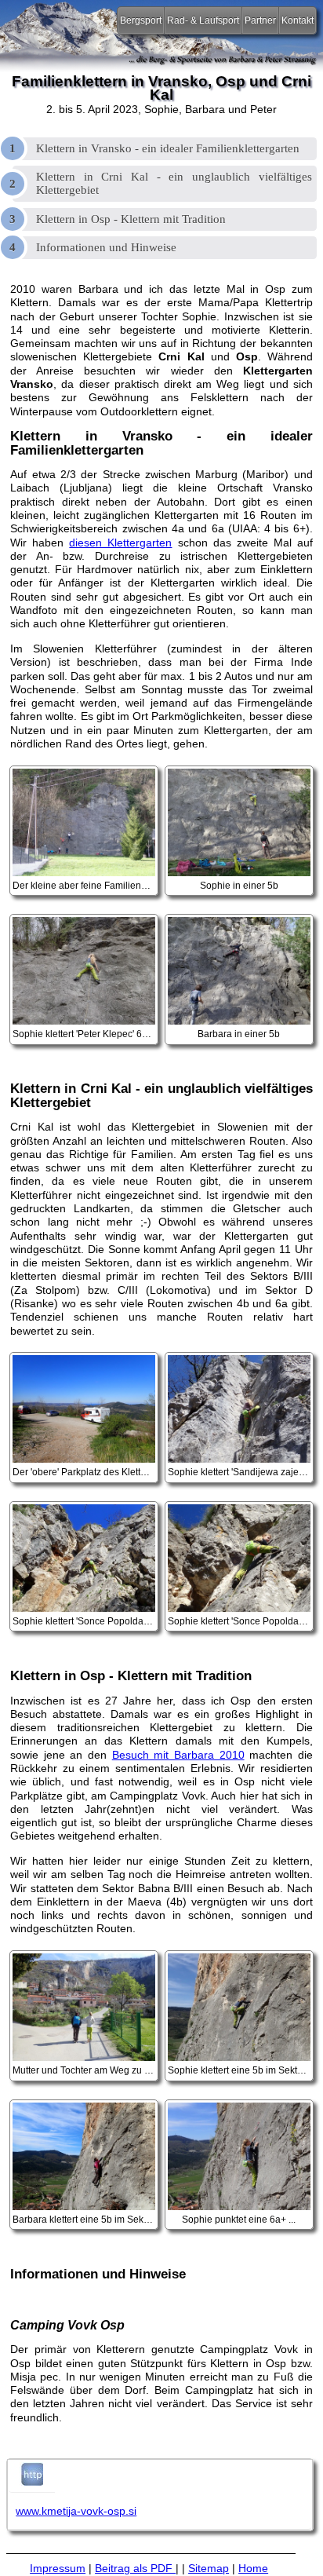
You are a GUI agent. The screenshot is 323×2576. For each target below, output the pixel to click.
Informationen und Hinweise (106, 247)
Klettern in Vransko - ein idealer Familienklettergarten (168, 148)
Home (253, 2568)
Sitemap (209, 2568)
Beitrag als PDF (135, 2568)
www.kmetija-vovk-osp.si (76, 2511)
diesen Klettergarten (120, 543)
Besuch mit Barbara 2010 (178, 1755)
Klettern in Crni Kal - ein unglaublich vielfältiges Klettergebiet (174, 183)
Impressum (58, 2568)
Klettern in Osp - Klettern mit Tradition (131, 219)
